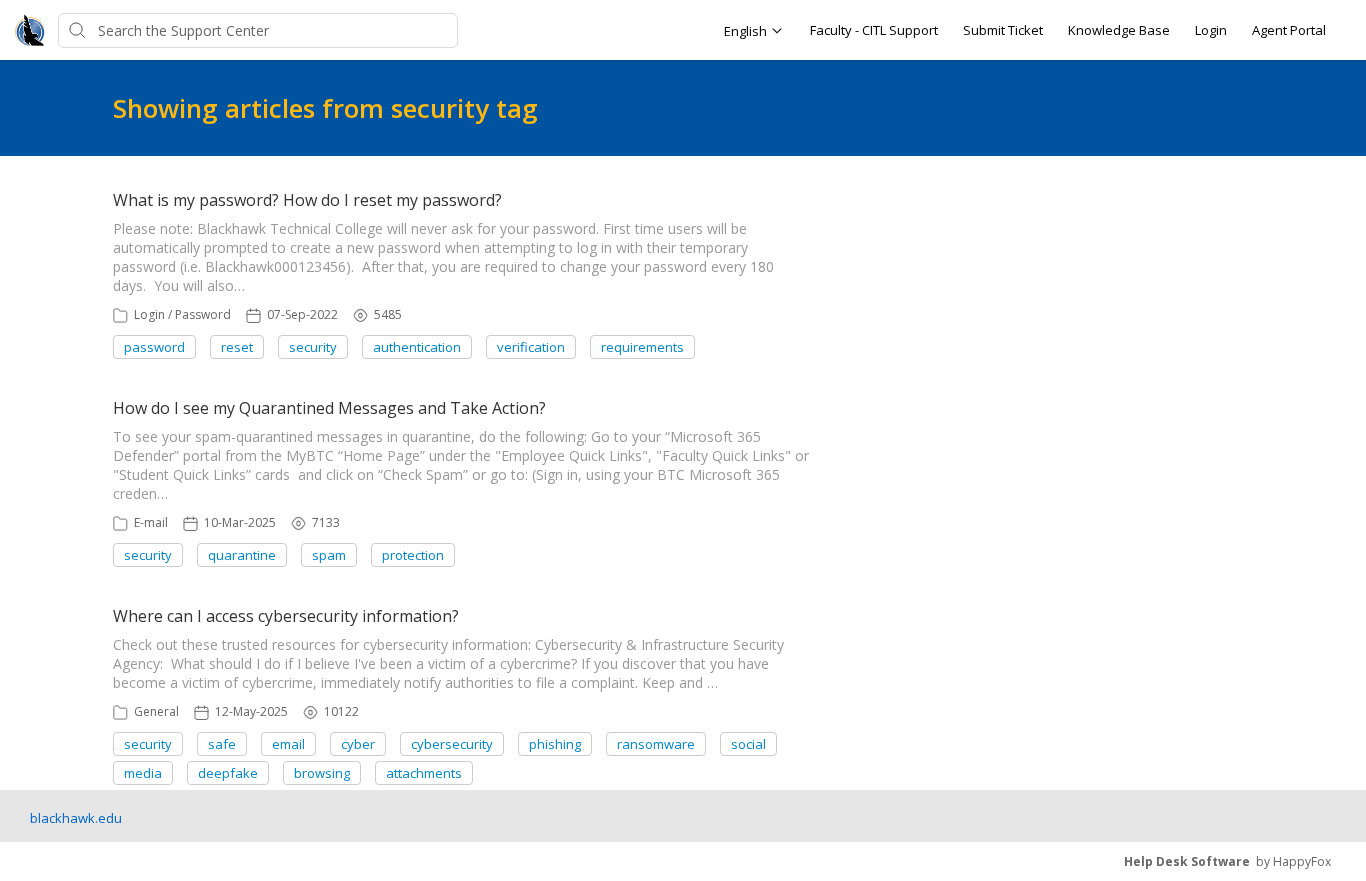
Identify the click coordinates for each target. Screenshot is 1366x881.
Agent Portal (1289, 30)
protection (413, 555)
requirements (642, 347)
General (156, 711)
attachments (424, 773)
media (143, 773)
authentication (417, 347)
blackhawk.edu (76, 818)
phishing (555, 744)
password (154, 347)
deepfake (228, 773)
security (313, 347)
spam (329, 555)
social (748, 744)
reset (237, 347)
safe (222, 744)
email (288, 744)
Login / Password (182, 314)
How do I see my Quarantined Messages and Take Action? (329, 408)
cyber (358, 744)
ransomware (656, 744)
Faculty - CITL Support (874, 30)
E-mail (151, 522)
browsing (322, 773)
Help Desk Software (1187, 861)
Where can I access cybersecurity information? (286, 616)
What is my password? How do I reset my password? (307, 200)
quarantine (242, 555)
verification (531, 347)
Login (1211, 30)
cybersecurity (452, 744)
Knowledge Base (1119, 30)
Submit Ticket (1003, 30)
